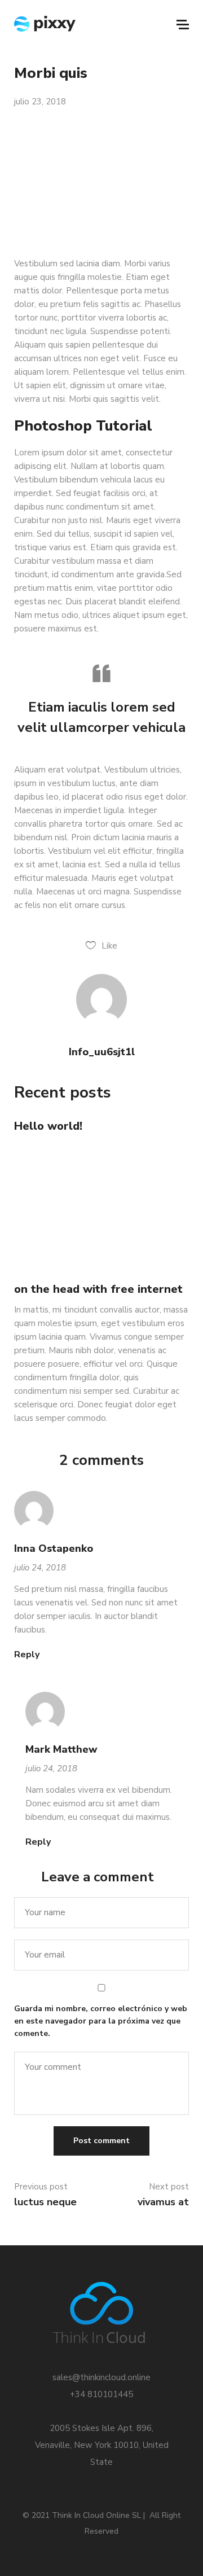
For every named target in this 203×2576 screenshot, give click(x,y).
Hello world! (48, 1126)
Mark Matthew (61, 1749)
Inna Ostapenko (54, 1548)
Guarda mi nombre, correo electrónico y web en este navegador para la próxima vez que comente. (101, 2021)
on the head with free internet (98, 1289)
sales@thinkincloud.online (101, 2377)
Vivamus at (163, 2202)
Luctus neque (45, 2202)
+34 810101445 (101, 2394)
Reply (27, 1655)
